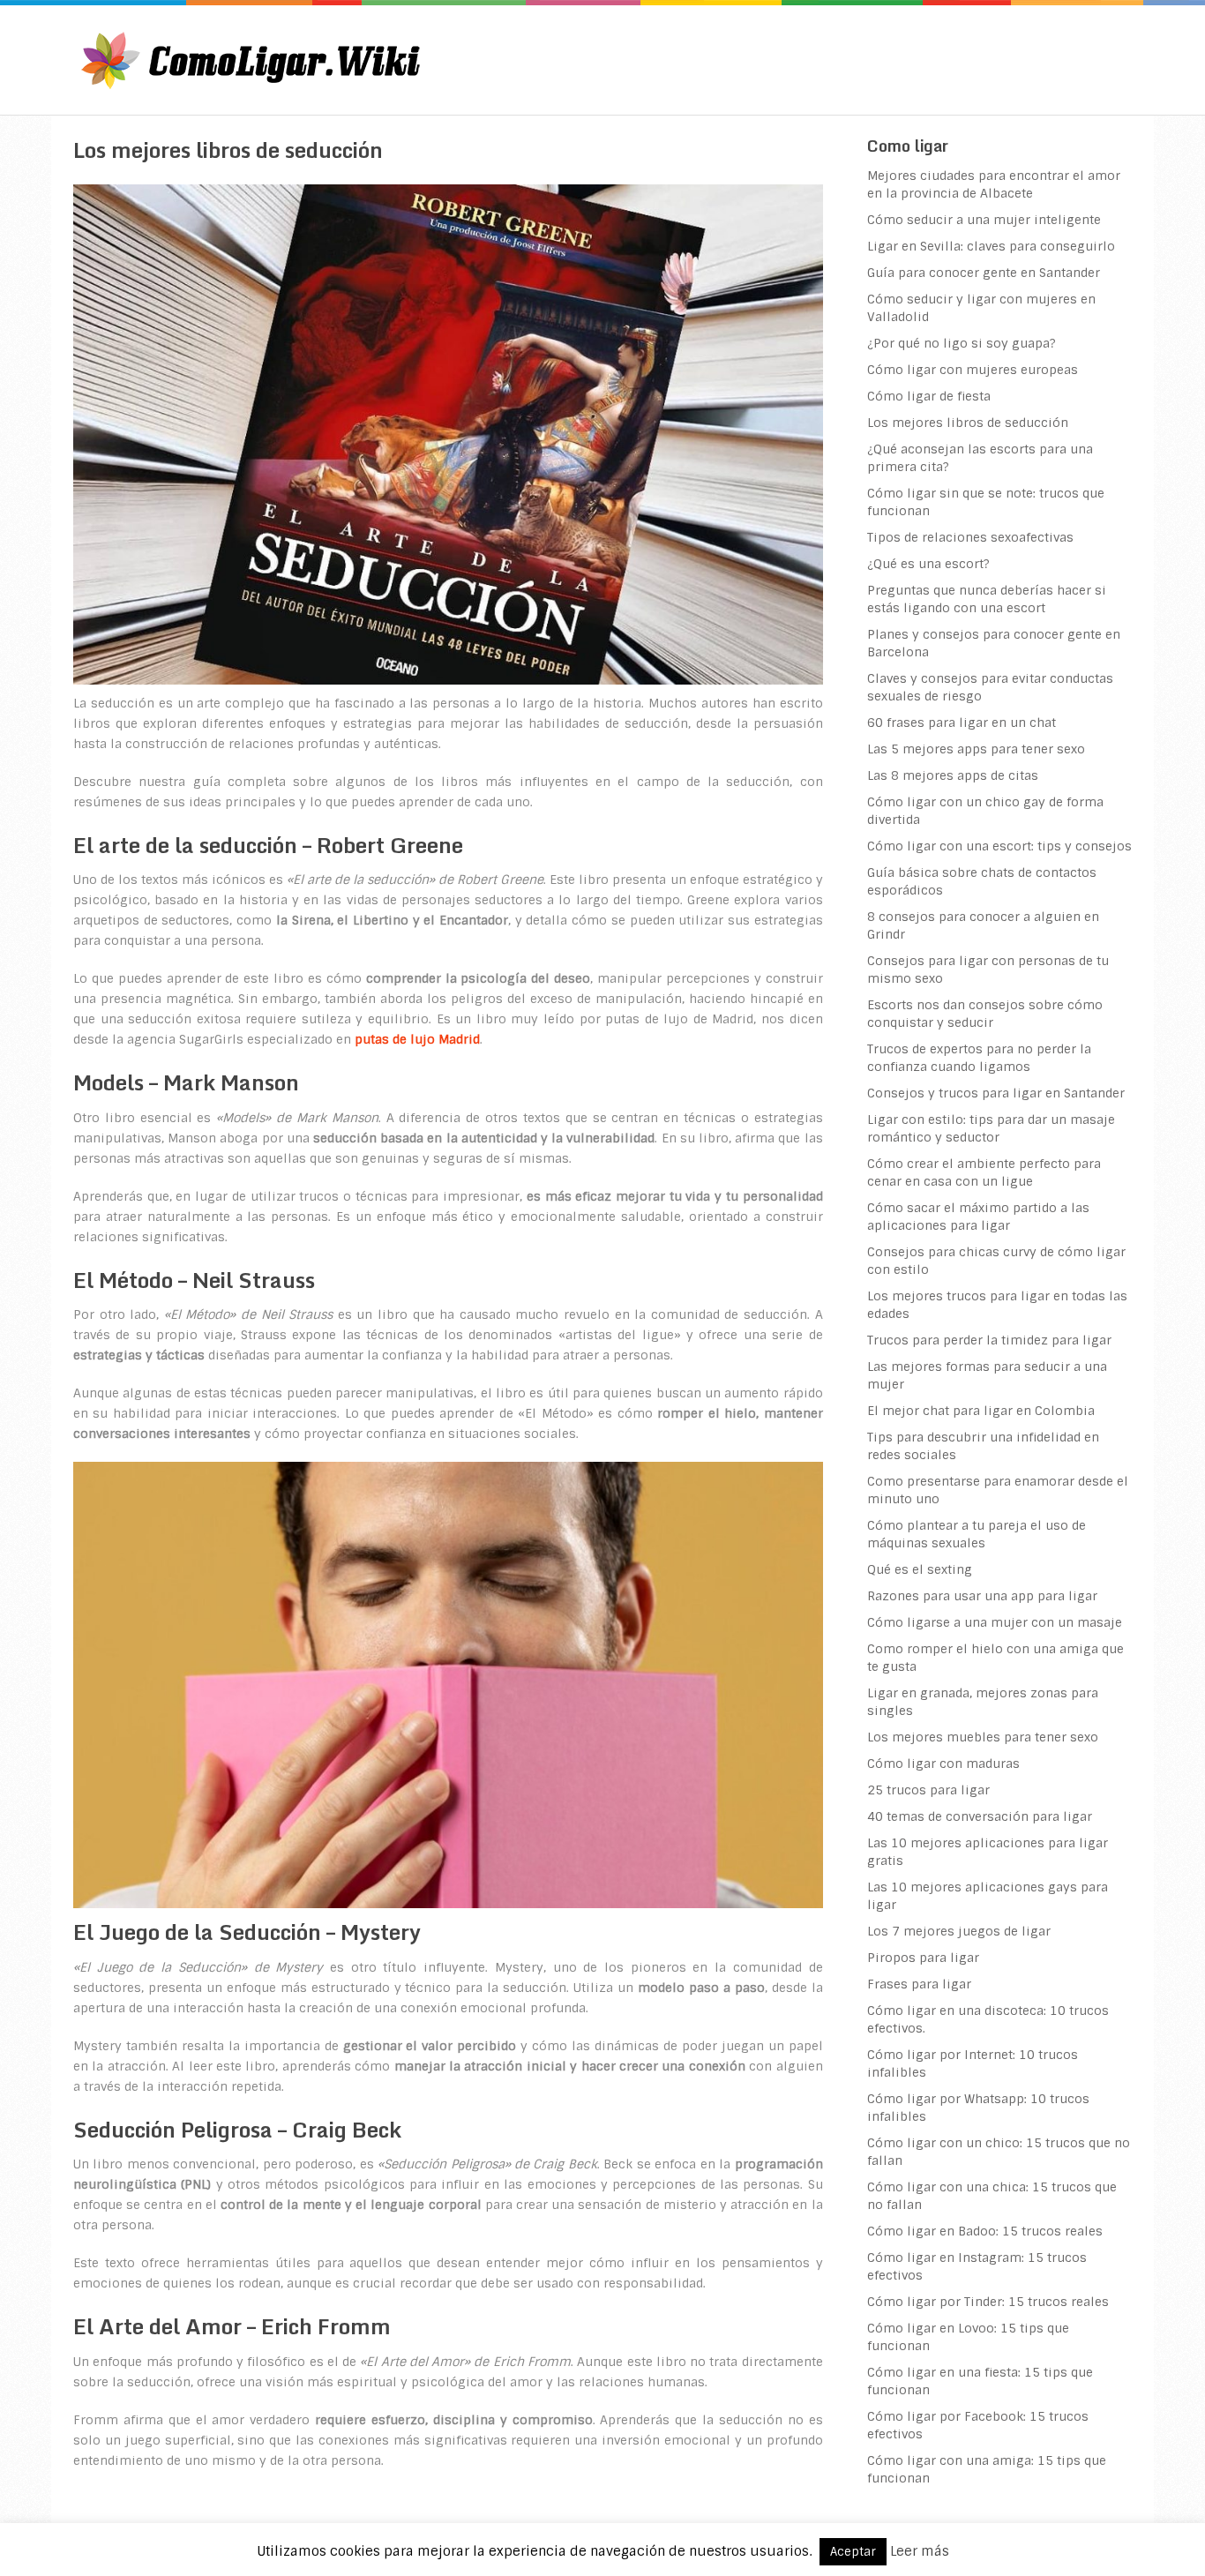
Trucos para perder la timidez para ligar (989, 1340)
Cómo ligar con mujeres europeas (973, 370)
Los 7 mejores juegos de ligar (959, 1931)
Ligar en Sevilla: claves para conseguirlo (991, 246)
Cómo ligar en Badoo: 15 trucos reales (985, 2231)
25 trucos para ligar (928, 1790)
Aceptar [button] (853, 2552)
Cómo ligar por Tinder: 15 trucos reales (988, 2302)
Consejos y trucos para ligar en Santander (996, 1093)
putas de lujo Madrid (417, 1039)
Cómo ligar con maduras (943, 1764)
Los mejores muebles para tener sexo (983, 1737)
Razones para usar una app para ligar (982, 1596)
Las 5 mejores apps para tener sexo (976, 749)
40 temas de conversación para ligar (980, 1816)
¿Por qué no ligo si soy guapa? (962, 343)
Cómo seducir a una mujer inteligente (984, 220)
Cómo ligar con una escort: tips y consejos (999, 846)
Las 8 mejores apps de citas (953, 775)
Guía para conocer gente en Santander (984, 273)
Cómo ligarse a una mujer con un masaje (995, 1622)
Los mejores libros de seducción (968, 423)
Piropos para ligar (923, 1958)
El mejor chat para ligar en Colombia (981, 1411)
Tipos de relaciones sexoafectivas (970, 537)
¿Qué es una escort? (928, 564)
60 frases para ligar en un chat (962, 723)
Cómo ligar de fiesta (929, 396)
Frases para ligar (919, 1984)
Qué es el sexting (920, 1569)
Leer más (920, 2551)
